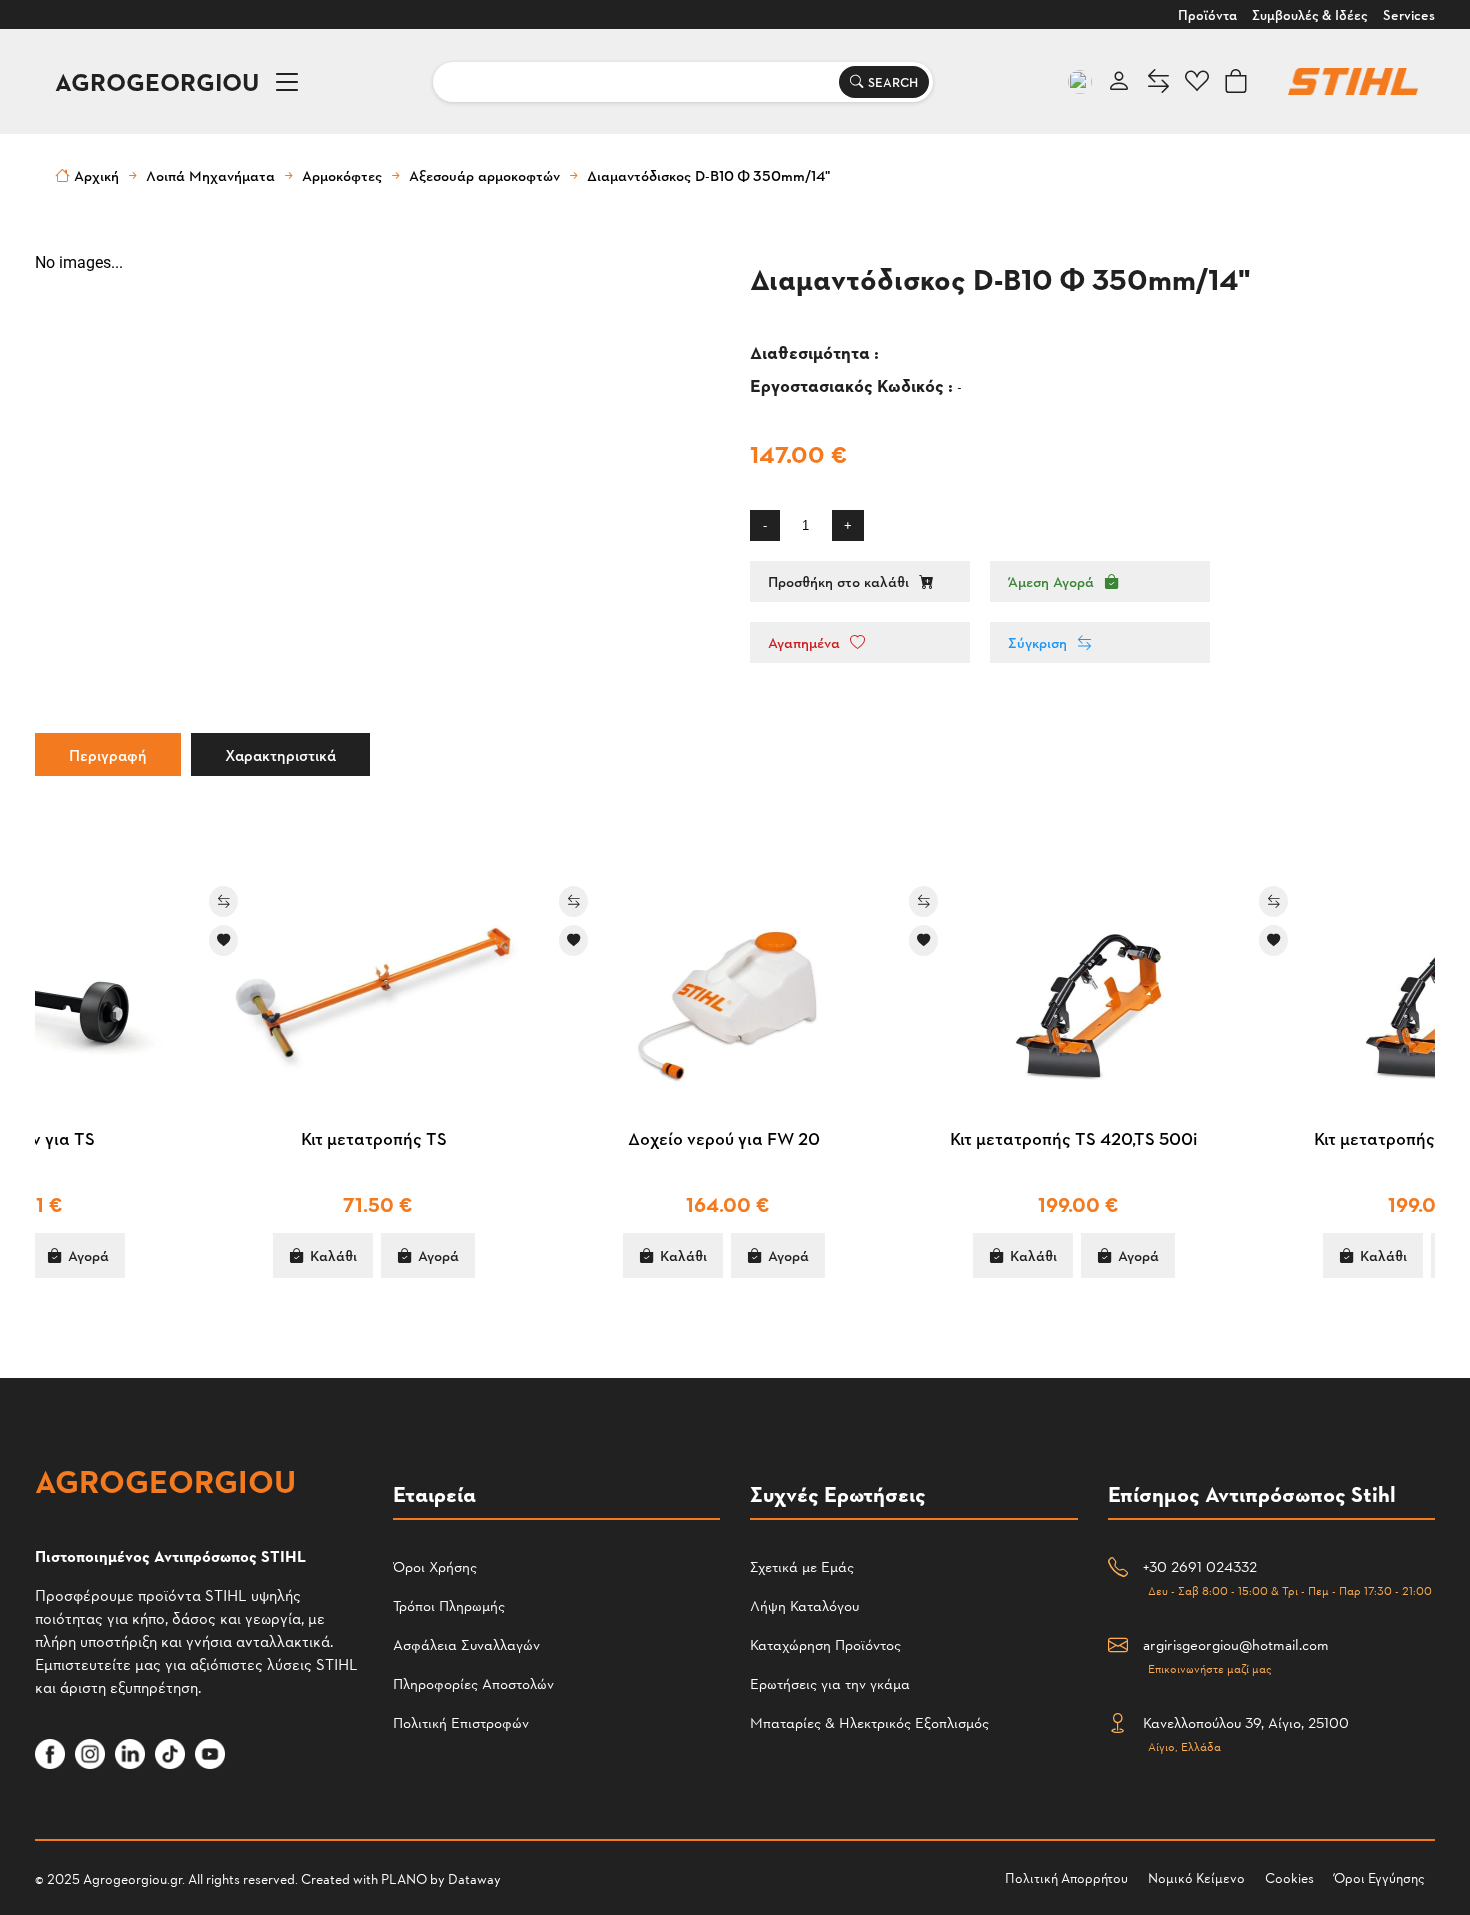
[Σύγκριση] (59, 901)
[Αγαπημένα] (59, 940)
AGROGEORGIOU (157, 81)
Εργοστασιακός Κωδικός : (853, 384)
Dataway (474, 1878)
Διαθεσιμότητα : (816, 351)
